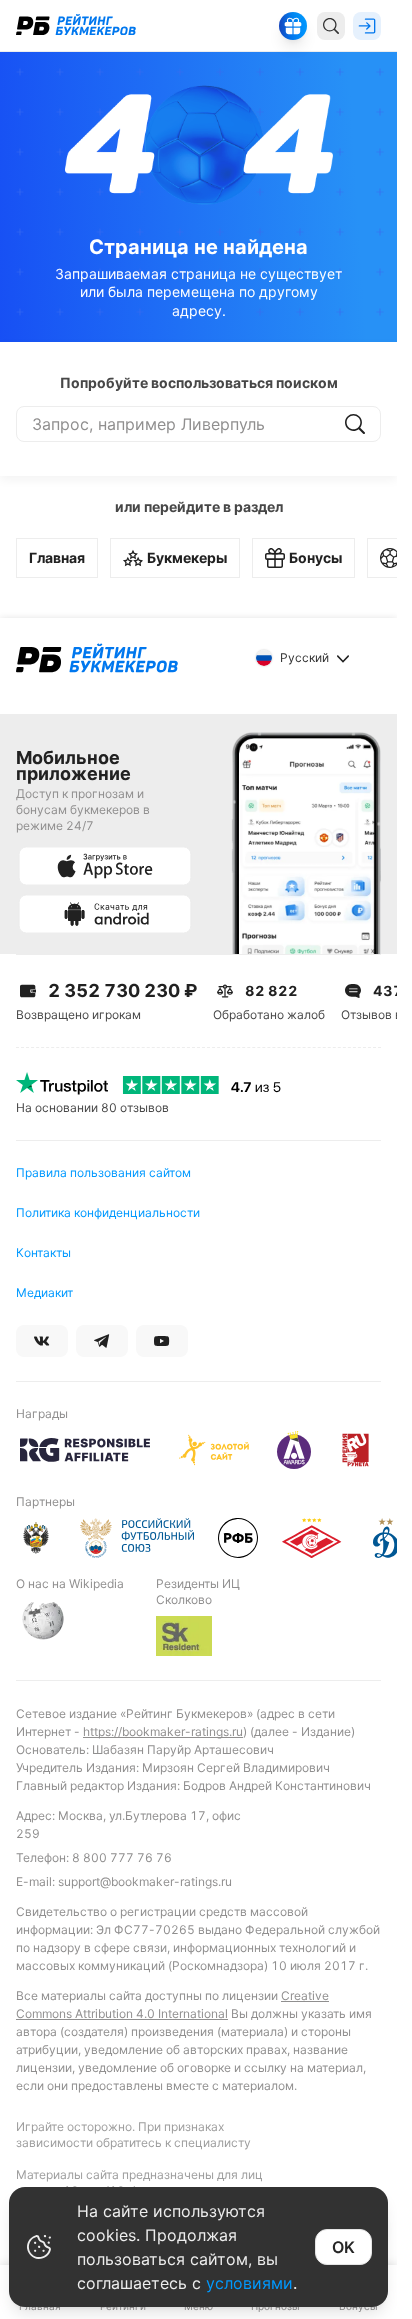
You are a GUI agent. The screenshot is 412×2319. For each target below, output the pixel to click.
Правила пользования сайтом (103, 1172)
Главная (57, 557)
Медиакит (44, 1292)
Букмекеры (187, 557)
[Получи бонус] (293, 26)
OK (343, 2247)
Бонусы (315, 557)
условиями (249, 2283)
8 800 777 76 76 (122, 1857)
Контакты (43, 1252)
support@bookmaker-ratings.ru (145, 1881)
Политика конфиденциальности (108, 1212)
